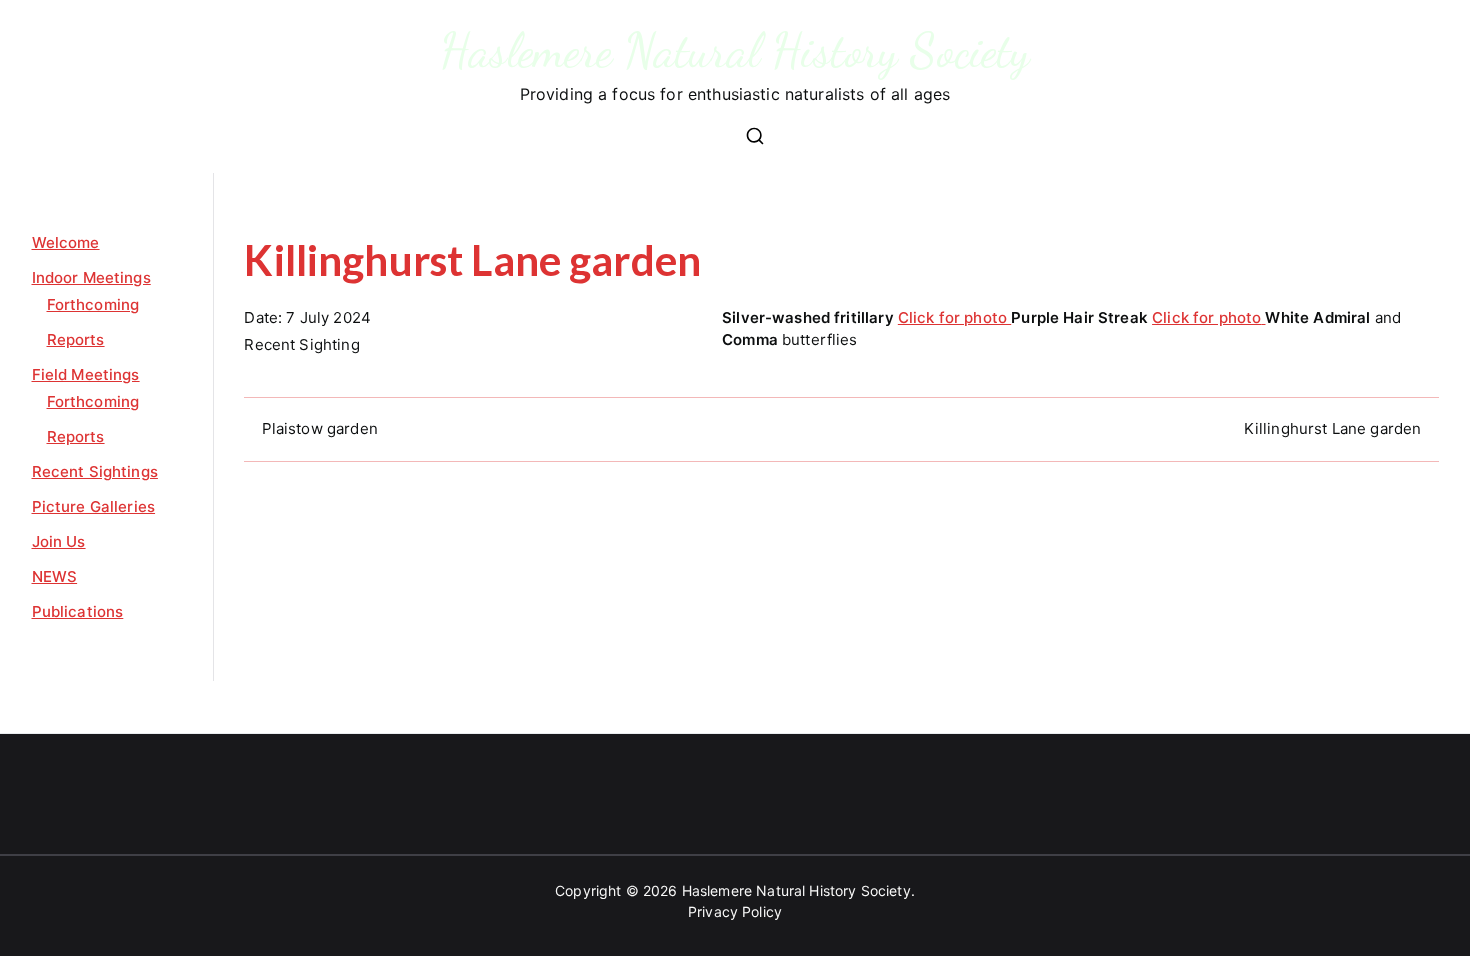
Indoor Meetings (91, 277)
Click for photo (954, 317)
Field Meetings (86, 374)
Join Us (59, 541)
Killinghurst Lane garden (1333, 428)
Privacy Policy (735, 911)
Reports (76, 339)
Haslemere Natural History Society (735, 50)
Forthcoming (93, 304)
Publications (78, 611)
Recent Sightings (95, 471)
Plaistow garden (319, 428)
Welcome (66, 242)
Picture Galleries (94, 506)
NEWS (55, 576)
